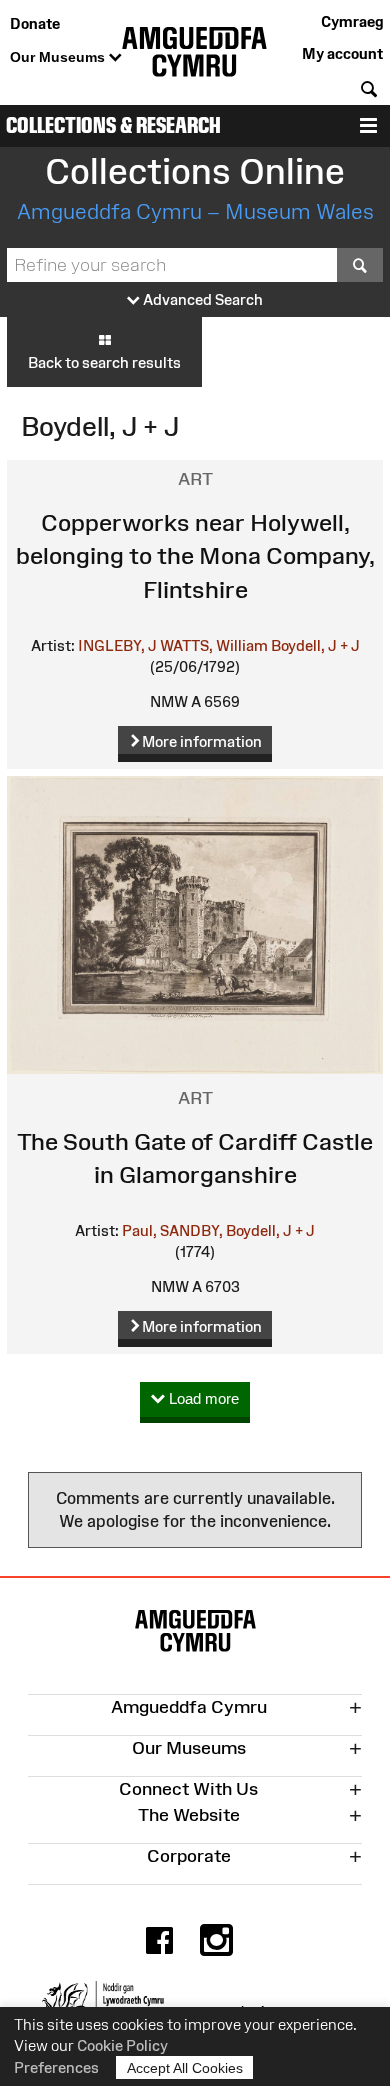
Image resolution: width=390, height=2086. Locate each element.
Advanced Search (201, 299)
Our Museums (59, 57)
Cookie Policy (122, 2045)
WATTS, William (214, 645)
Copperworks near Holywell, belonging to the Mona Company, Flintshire (195, 556)
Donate (35, 23)
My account (342, 53)
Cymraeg (352, 21)
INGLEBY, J (117, 645)
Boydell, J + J (315, 645)
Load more (202, 1398)
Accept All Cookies (185, 2068)
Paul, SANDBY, (172, 1230)
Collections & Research (113, 125)
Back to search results (104, 362)
